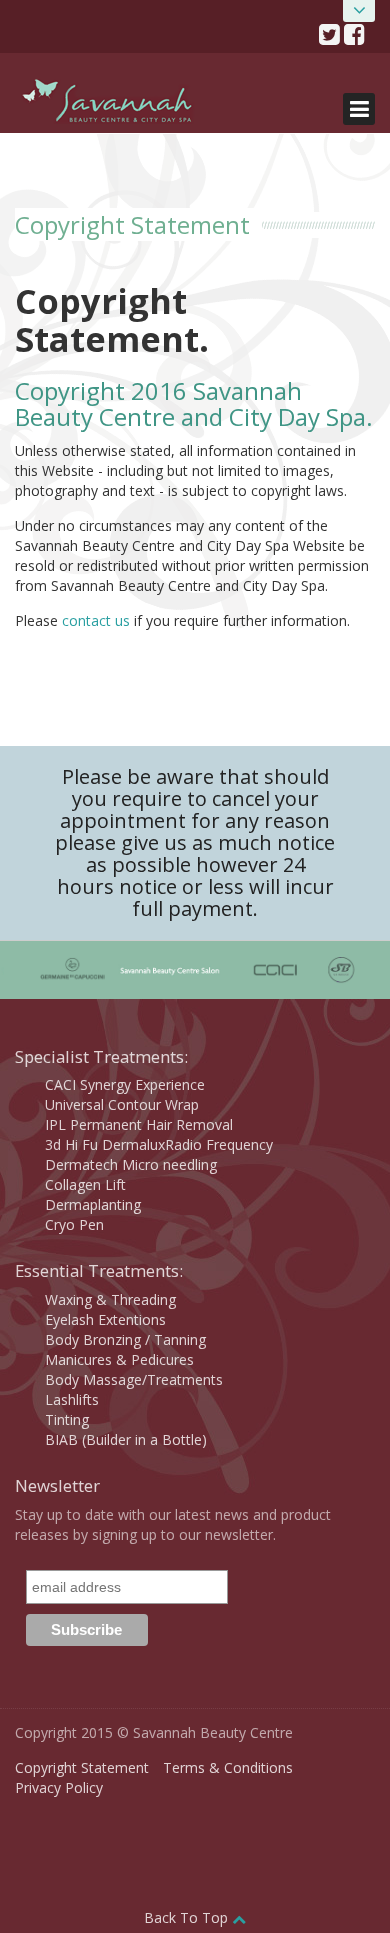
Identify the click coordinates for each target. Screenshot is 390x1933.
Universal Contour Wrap (122, 1104)
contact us (96, 620)
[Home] (108, 104)
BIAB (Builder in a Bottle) (126, 1439)
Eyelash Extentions (105, 1319)
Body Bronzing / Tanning (125, 1339)
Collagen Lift (85, 1184)
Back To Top (188, 1917)
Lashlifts (72, 1399)
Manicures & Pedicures (119, 1359)
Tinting (67, 1419)
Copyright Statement (82, 1767)
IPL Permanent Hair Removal (139, 1124)
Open (359, 11)
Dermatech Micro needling (131, 1164)
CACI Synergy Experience (125, 1084)
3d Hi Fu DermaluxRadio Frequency (159, 1144)
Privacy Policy (59, 1787)
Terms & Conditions (228, 1767)
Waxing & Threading (110, 1299)
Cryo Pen (74, 1224)
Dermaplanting (93, 1204)
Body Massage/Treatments (134, 1379)
